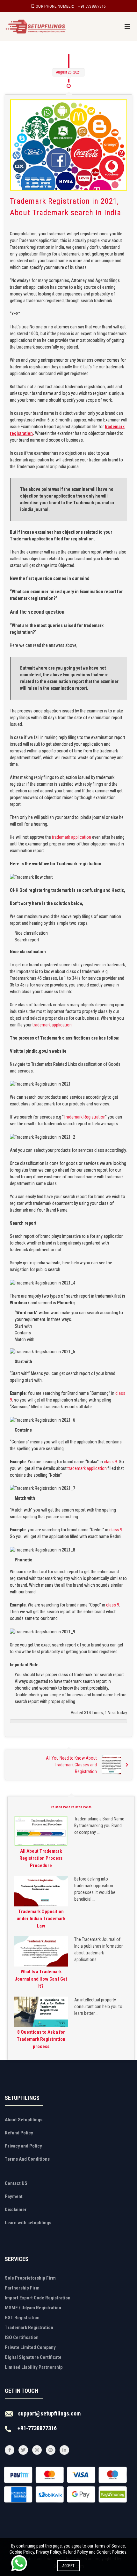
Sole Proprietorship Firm (30, 2278)
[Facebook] (10, 2450)
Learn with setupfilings (28, 2223)
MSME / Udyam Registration (33, 2308)
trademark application (72, 837)
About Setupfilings (24, 2120)
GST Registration (22, 2318)
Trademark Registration (84, 1117)
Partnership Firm (22, 2288)
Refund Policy (19, 2133)
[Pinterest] (51, 2450)
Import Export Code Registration (38, 2298)
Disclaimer (16, 2210)
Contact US (16, 2183)
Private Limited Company (30, 2347)
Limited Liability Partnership (34, 2367)
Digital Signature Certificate (33, 2357)
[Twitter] (23, 2450)
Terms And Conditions (27, 2159)
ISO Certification (22, 2337)
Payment (14, 2196)
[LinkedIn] (64, 2450)
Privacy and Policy (23, 2146)
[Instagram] (37, 2450)
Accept (69, 2566)
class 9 (110, 1462)
